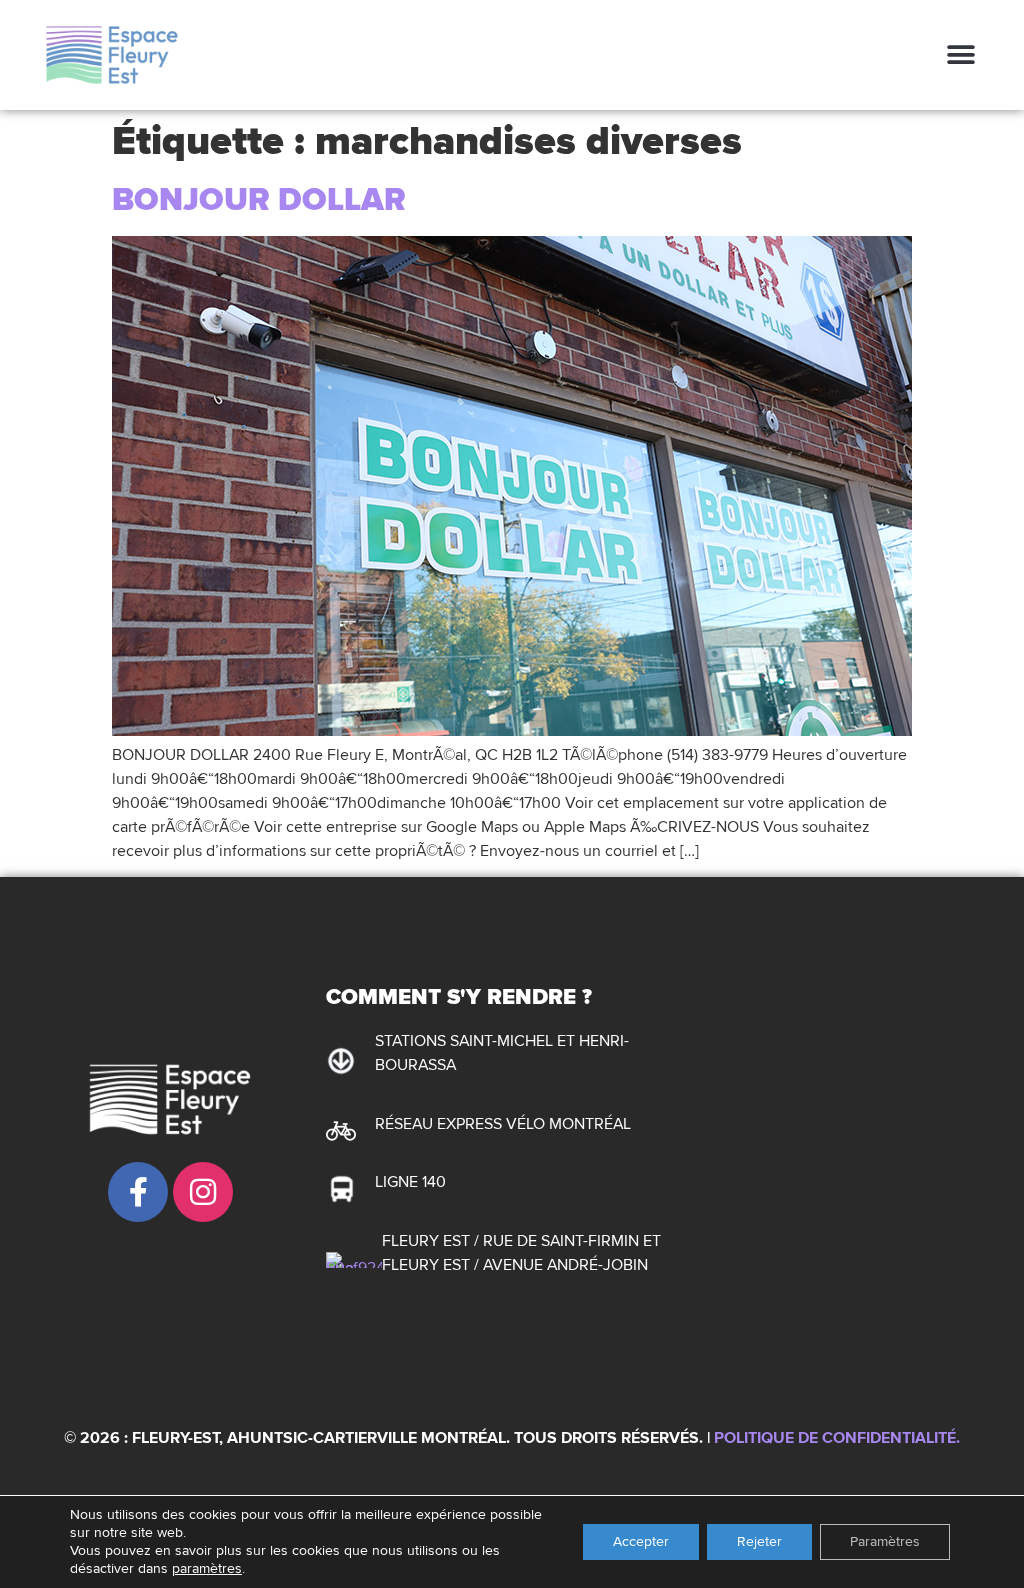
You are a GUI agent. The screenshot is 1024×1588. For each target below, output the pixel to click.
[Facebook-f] (138, 1192)
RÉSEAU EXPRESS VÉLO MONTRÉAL (503, 1124)
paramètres (207, 1568)
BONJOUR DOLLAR (259, 200)
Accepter (641, 1541)
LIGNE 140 (410, 1182)
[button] (961, 54)
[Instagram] (203, 1192)
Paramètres (885, 1541)
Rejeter (759, 1541)
